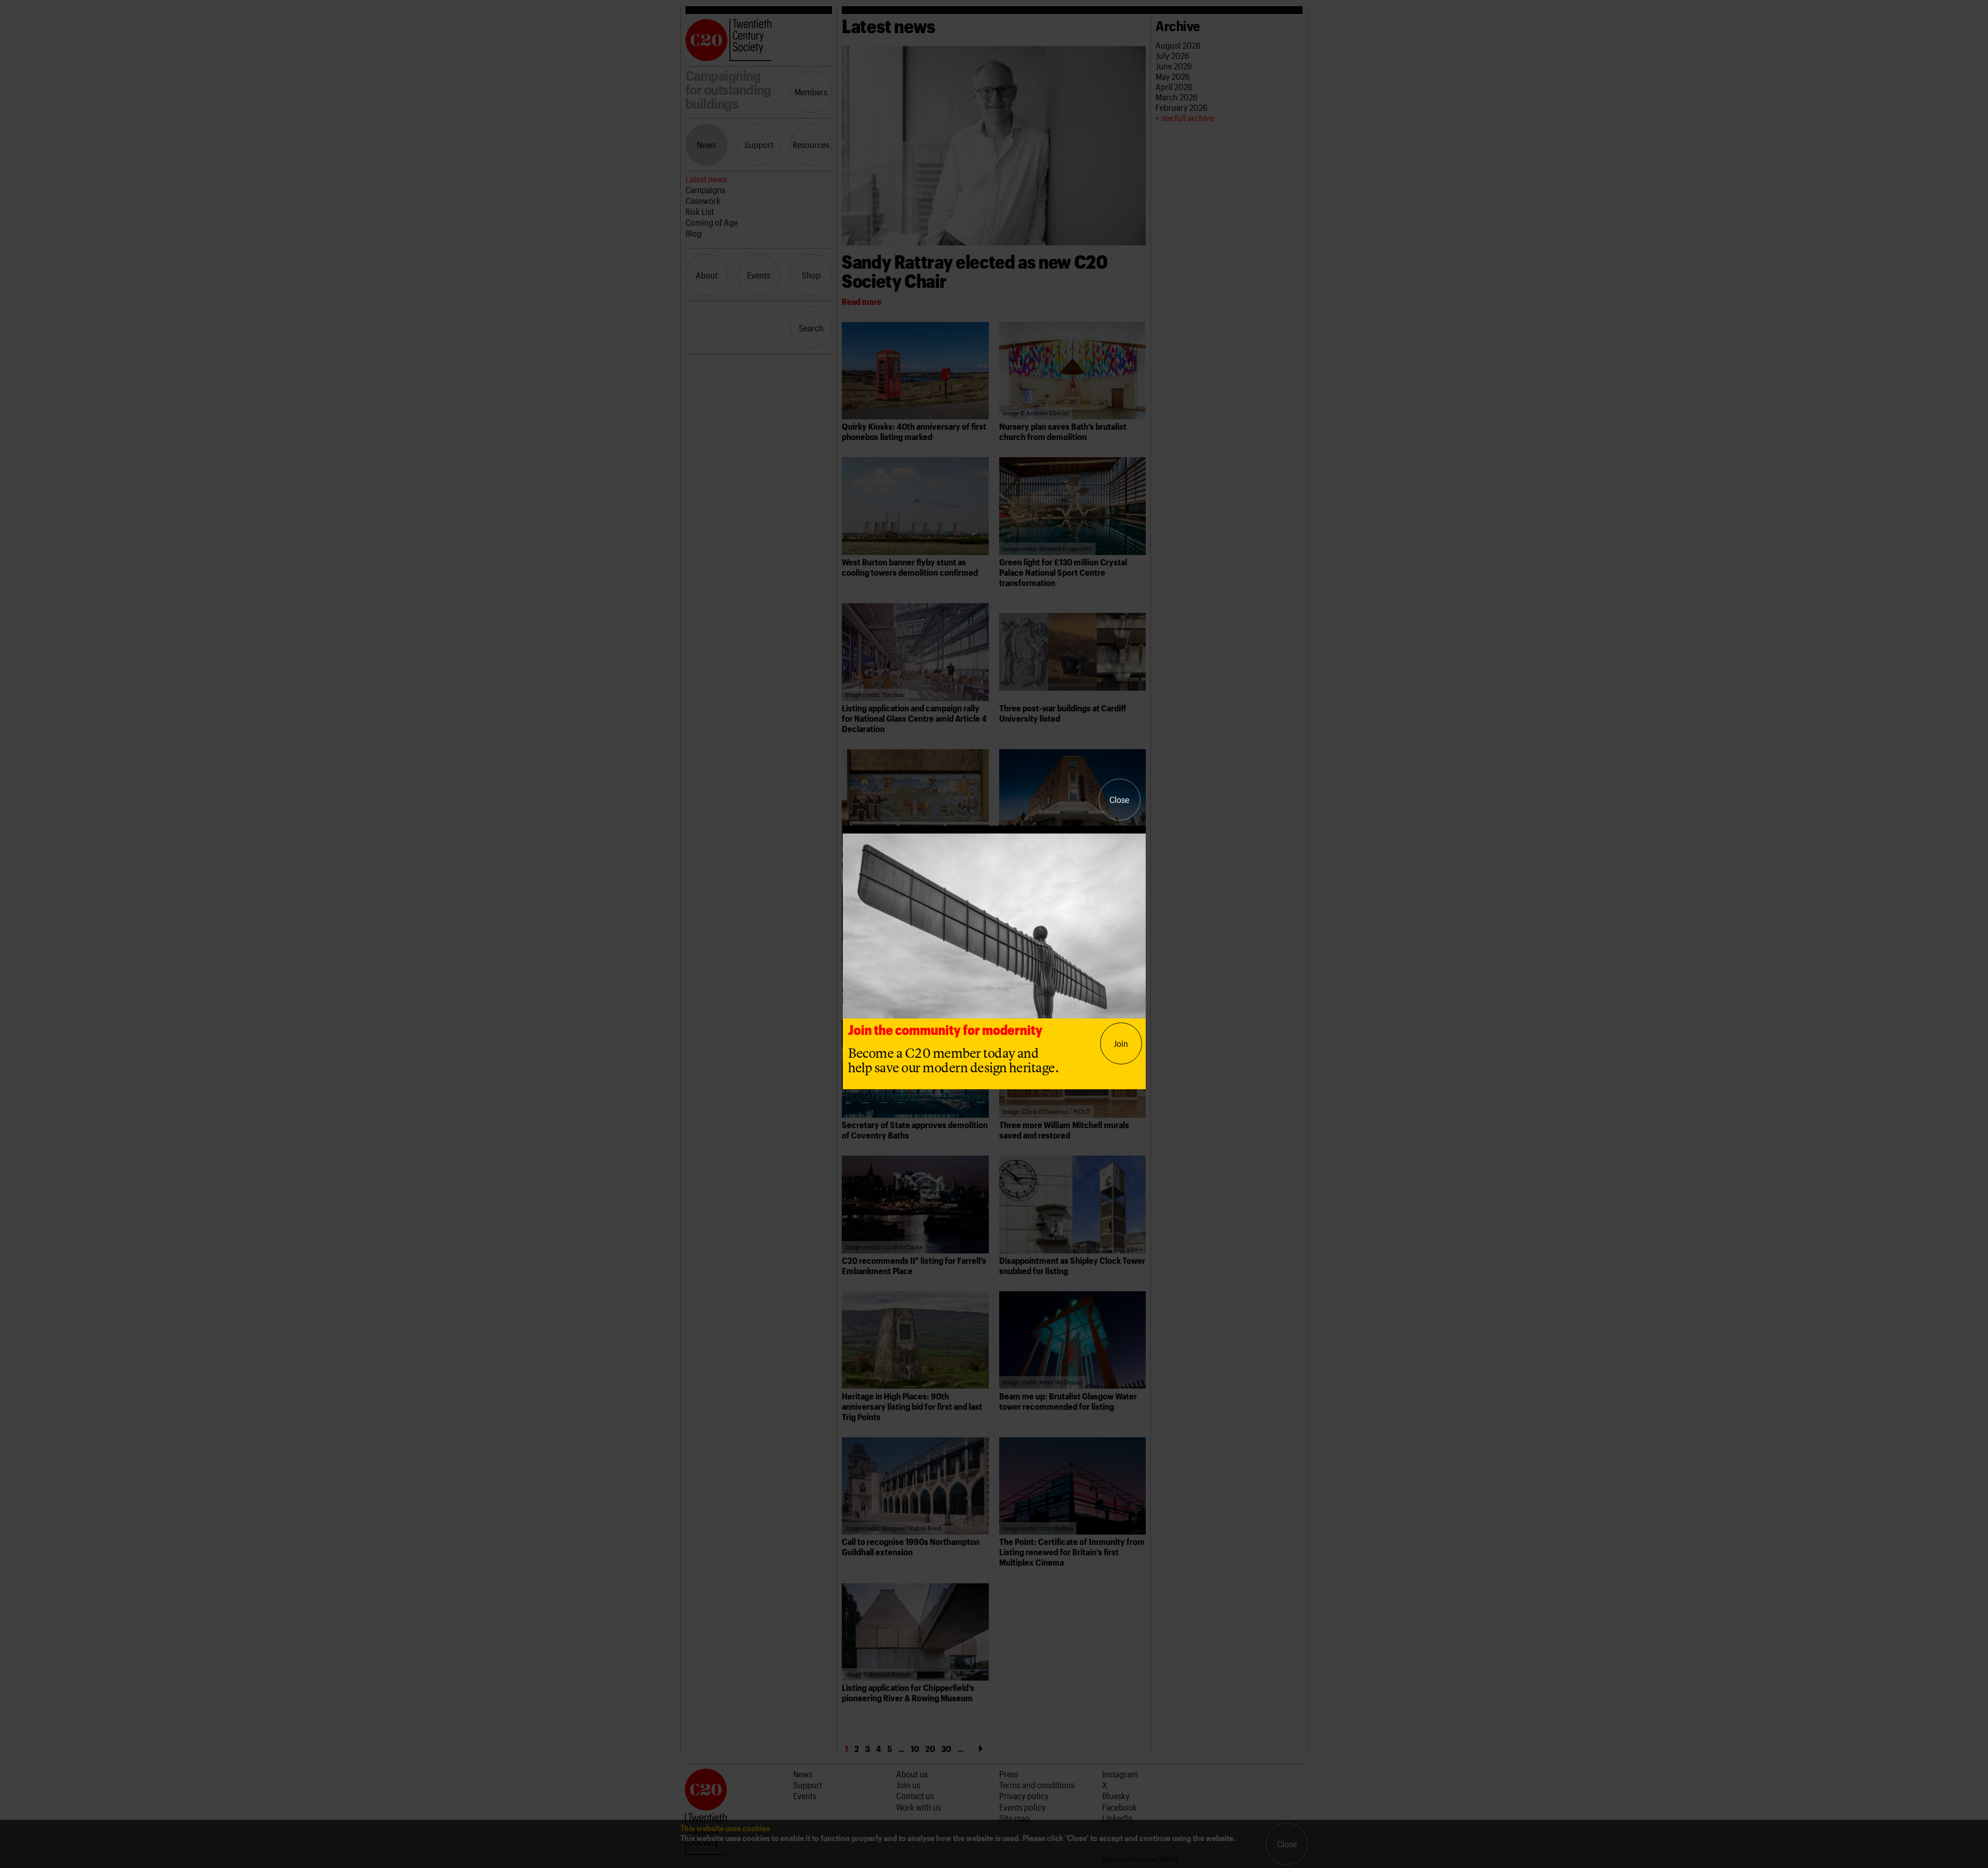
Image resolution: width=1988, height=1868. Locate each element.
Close (1119, 799)
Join (1121, 1043)
